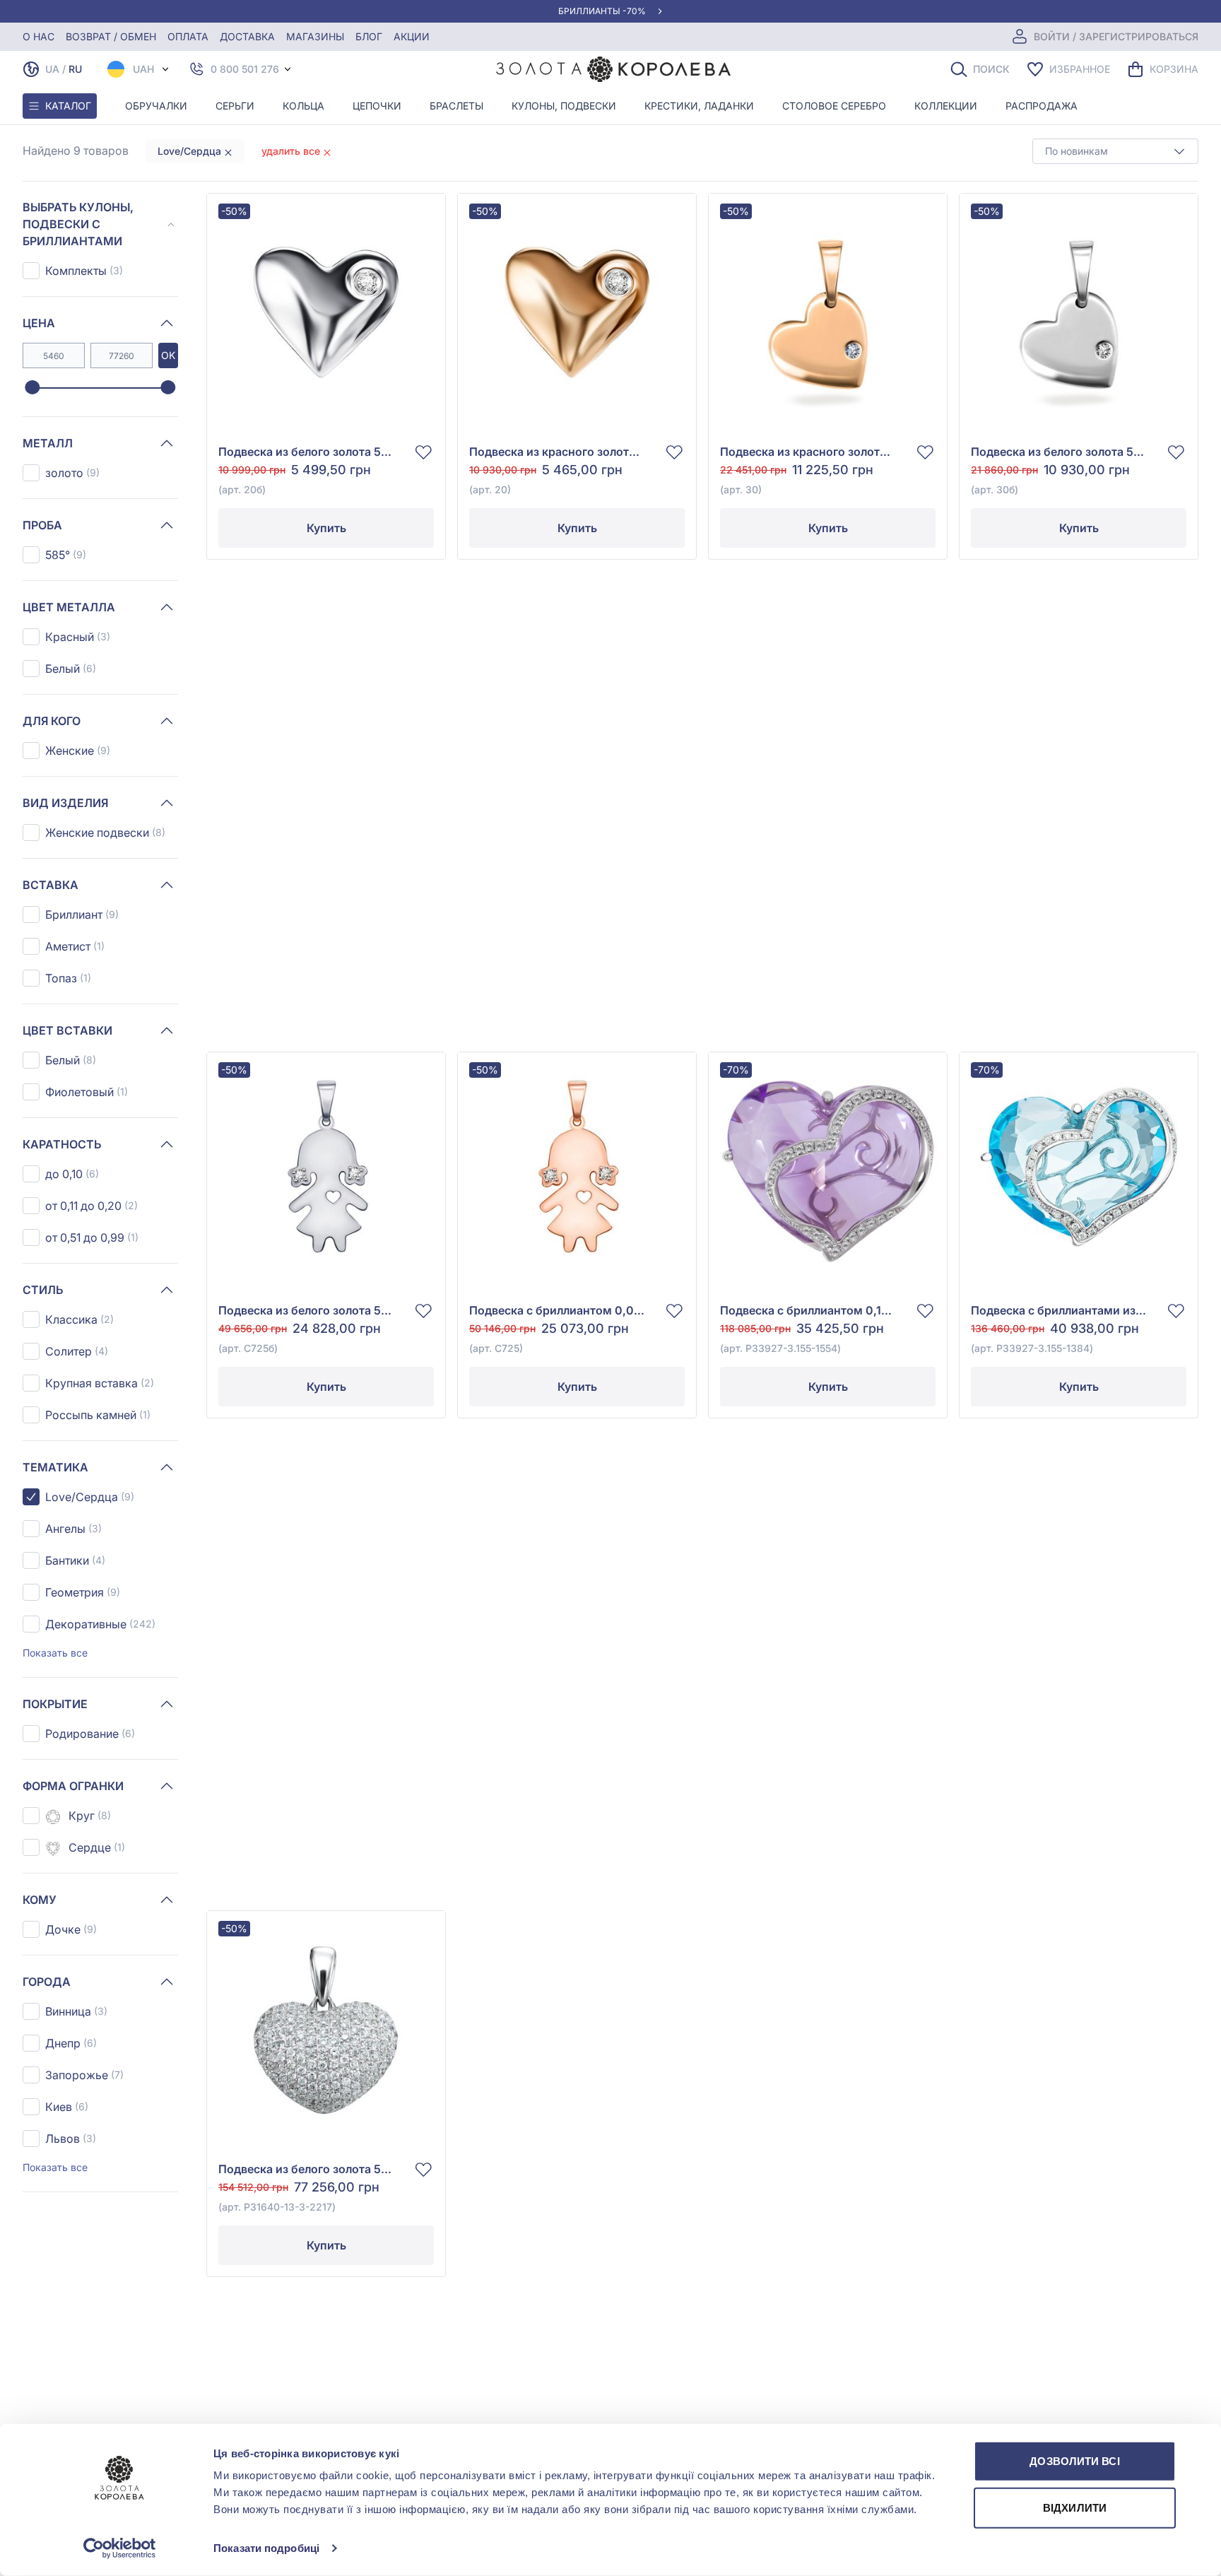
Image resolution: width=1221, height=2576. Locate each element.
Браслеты (456, 106)
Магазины (315, 36)
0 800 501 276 (245, 69)
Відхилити (1075, 2507)
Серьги (235, 106)
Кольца (303, 106)
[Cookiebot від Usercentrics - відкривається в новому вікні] (120, 2548)
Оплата (188, 36)
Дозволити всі (1074, 2461)
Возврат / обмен (111, 36)
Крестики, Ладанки (699, 106)
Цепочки (377, 106)
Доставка (247, 36)
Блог (369, 36)
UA (52, 69)
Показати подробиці (266, 2548)
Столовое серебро (834, 106)
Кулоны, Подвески (564, 106)
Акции (412, 36)
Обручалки (156, 106)
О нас (39, 36)
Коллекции (946, 106)
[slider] (32, 388)
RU (75, 69)
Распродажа (1042, 106)
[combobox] (1115, 151)
